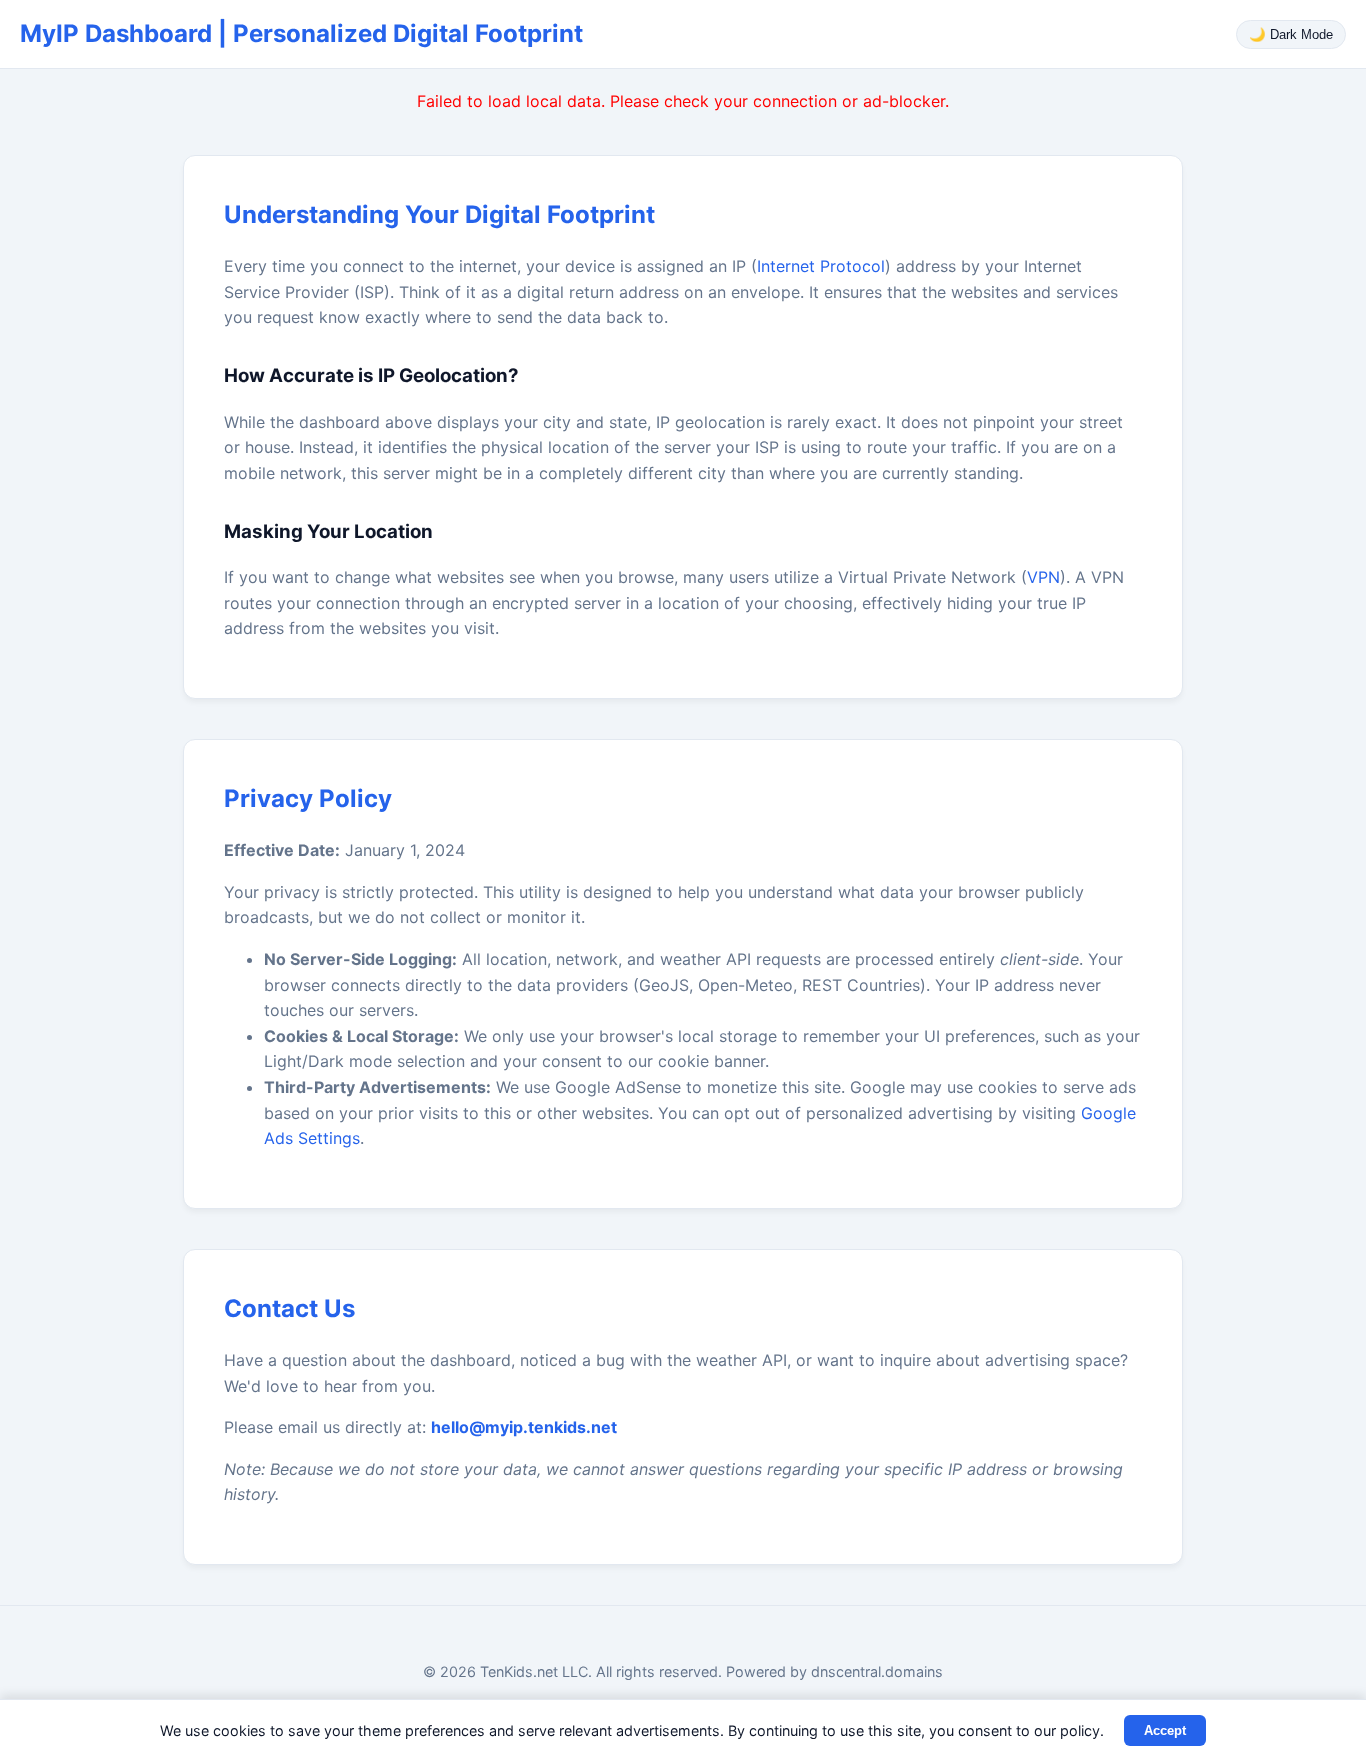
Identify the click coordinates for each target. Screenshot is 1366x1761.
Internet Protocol (821, 266)
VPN (1043, 577)
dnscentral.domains (877, 1671)
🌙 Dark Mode (1291, 34)
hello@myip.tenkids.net (524, 1427)
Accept (1165, 1730)
